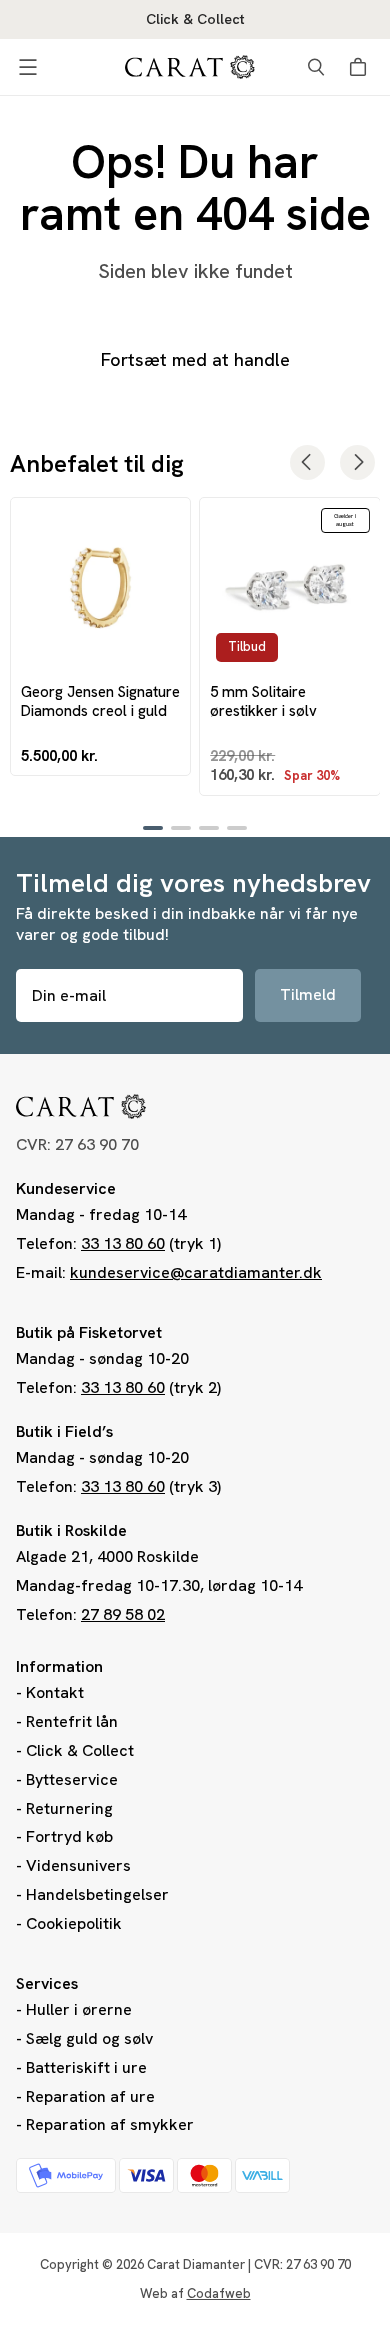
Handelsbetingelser (97, 1894)
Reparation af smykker (110, 2124)
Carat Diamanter (196, 2264)
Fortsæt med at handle (195, 359)
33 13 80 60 (123, 1243)
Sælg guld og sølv (89, 2038)
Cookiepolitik (74, 1923)
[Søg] (316, 67)
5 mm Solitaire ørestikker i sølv (263, 701)
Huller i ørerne (79, 2009)
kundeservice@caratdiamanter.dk (196, 1272)
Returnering (69, 1808)
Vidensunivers (78, 1865)
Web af (195, 2293)
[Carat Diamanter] (190, 67)
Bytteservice (72, 1779)
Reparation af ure (90, 2096)
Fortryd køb (69, 1836)
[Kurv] (361, 67)
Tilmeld (308, 994)
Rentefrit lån (72, 1721)
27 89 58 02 (123, 1614)
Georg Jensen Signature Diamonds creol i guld (100, 701)
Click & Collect (80, 1750)
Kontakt (55, 1692)
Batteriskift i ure (86, 2067)
